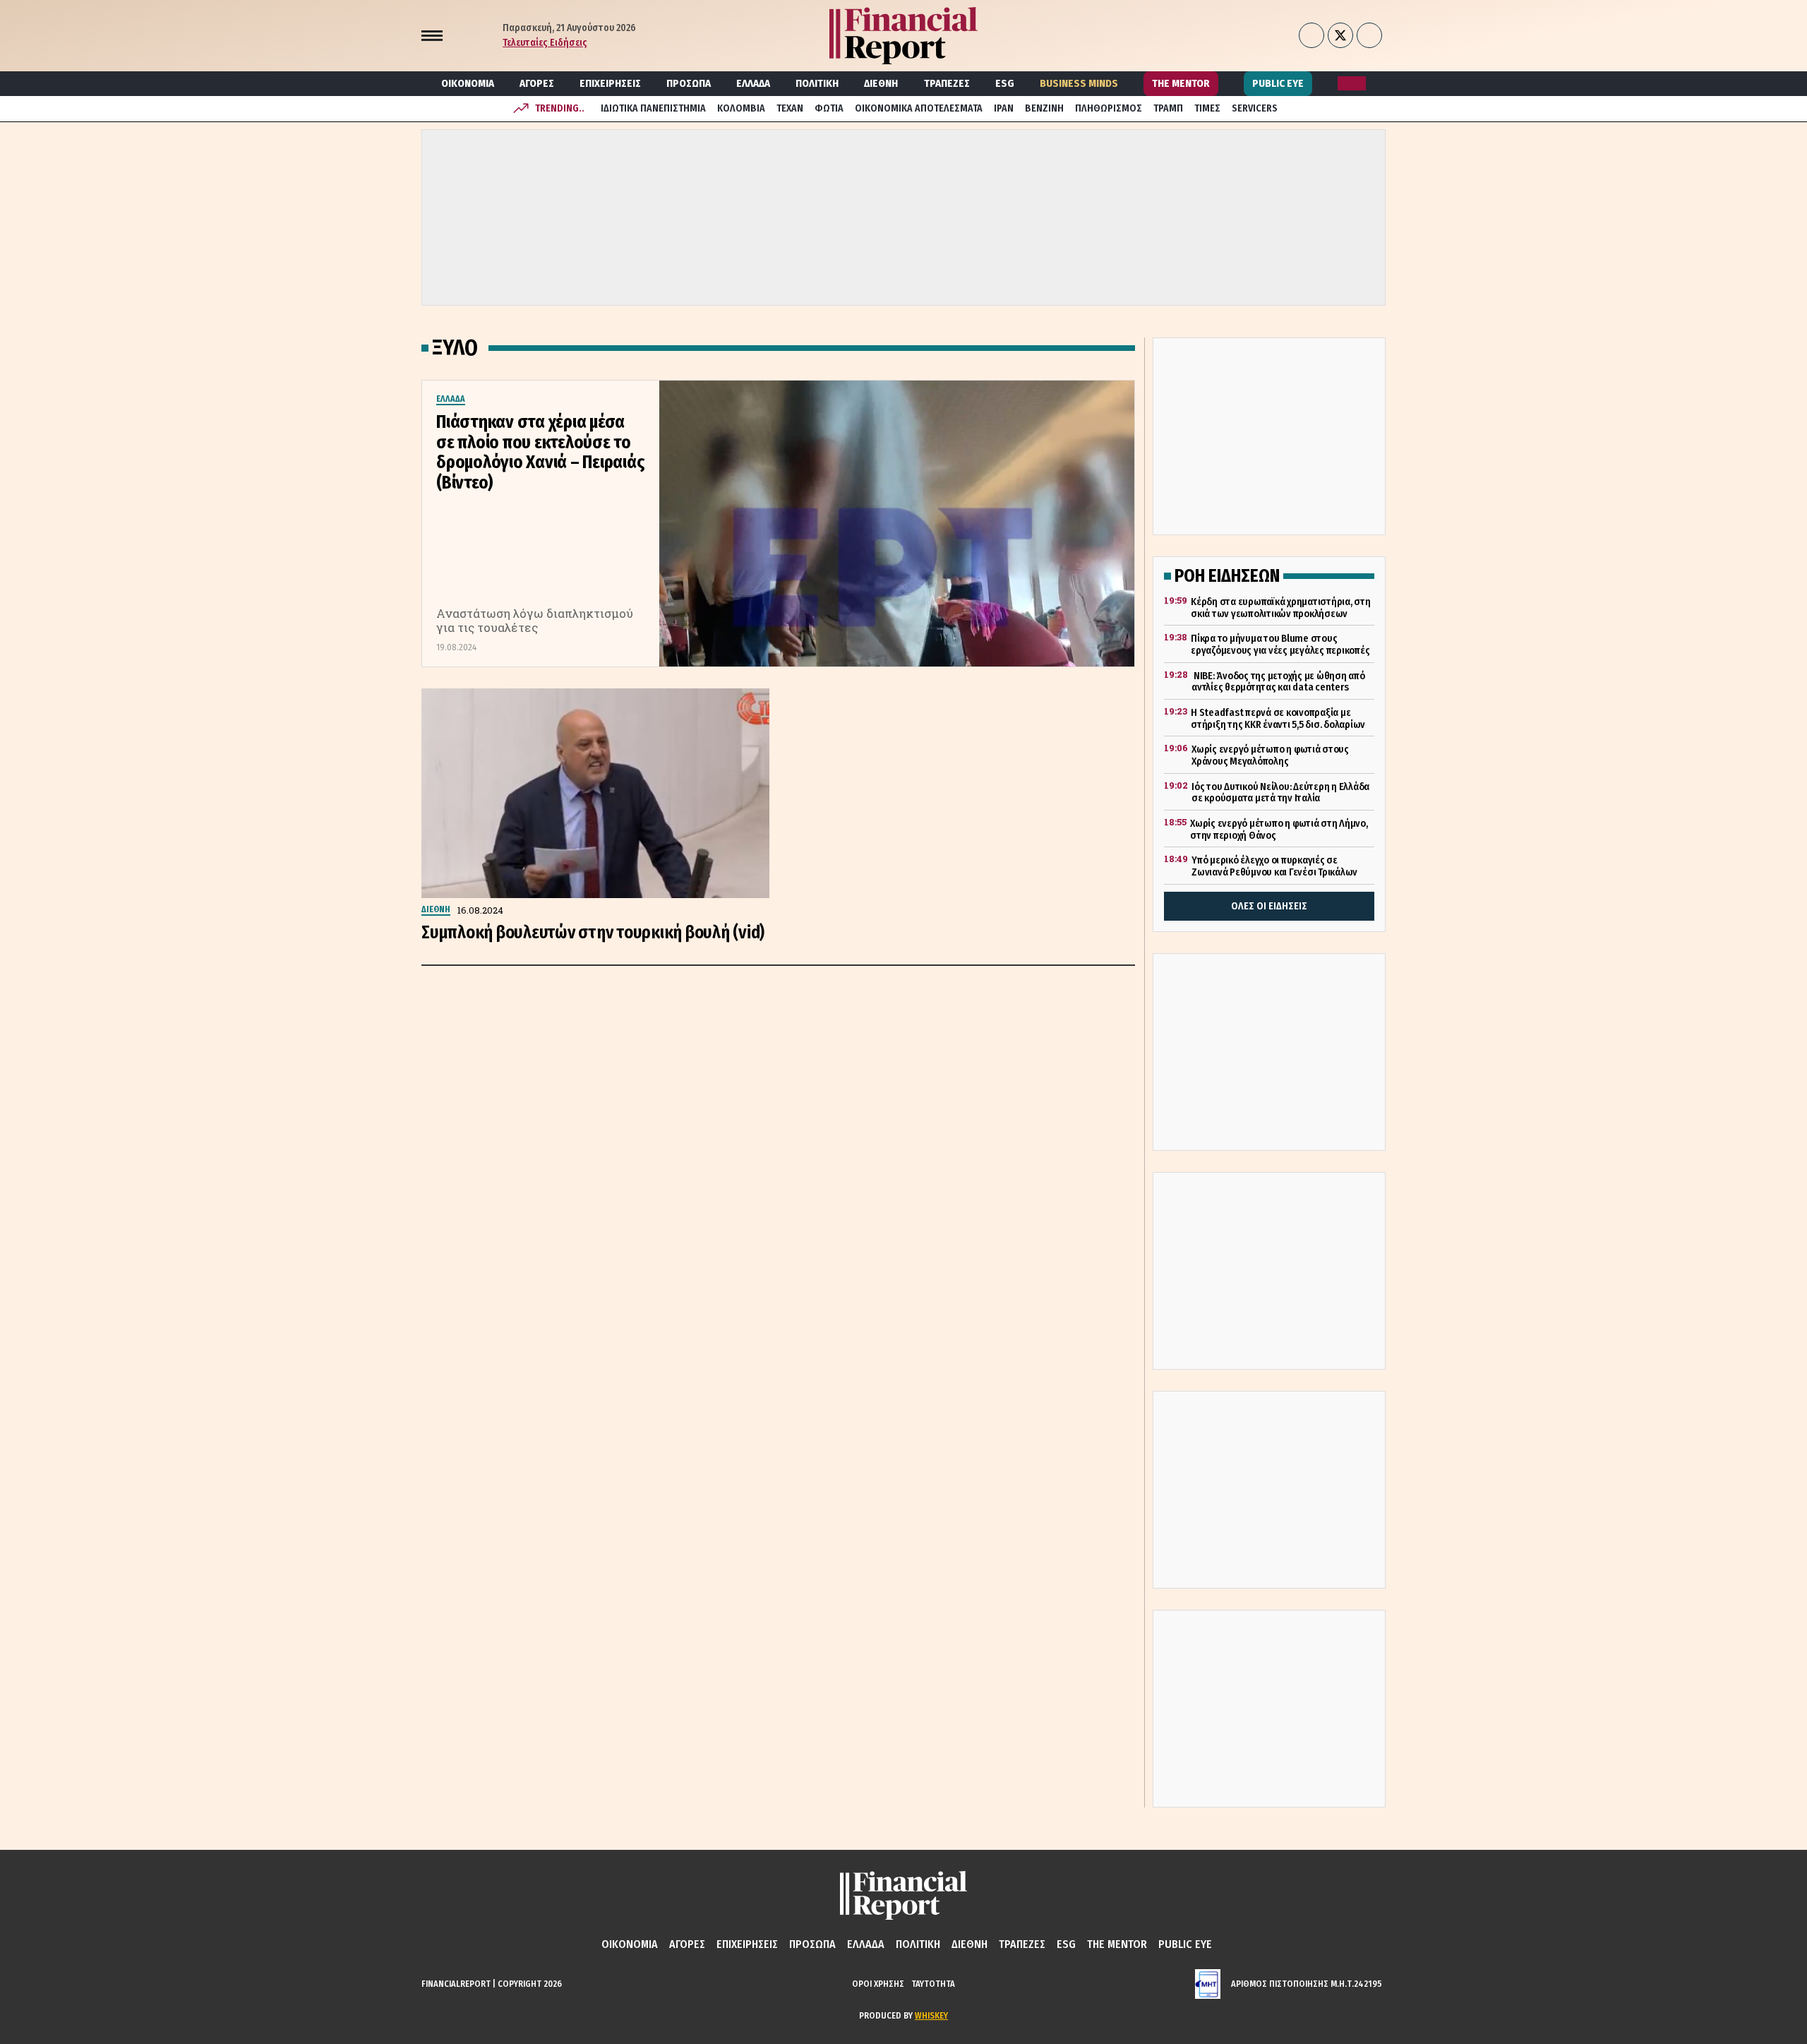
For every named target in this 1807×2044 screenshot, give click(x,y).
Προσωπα (689, 83)
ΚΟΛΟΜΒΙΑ (741, 108)
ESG (1005, 83)
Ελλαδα (753, 83)
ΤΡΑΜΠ (1168, 108)
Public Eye (1278, 83)
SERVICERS (1255, 108)
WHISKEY (931, 2015)
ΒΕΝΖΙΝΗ (1044, 108)
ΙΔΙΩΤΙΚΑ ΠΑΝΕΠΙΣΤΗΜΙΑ (653, 108)
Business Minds (1079, 83)
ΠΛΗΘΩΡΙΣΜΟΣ (1109, 108)
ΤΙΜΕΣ (1207, 108)
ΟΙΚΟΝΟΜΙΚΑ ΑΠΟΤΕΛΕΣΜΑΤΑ (919, 108)
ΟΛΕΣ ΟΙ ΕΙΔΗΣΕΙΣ (1269, 906)
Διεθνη (881, 83)
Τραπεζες (947, 83)
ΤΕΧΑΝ (790, 108)
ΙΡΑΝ (1004, 108)
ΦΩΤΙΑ (829, 108)
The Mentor (1181, 83)
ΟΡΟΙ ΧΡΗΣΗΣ (878, 1984)
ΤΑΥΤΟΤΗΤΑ (933, 1984)
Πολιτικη (817, 83)
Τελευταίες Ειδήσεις (545, 43)
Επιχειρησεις (610, 83)
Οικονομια (468, 83)
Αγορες (537, 83)
